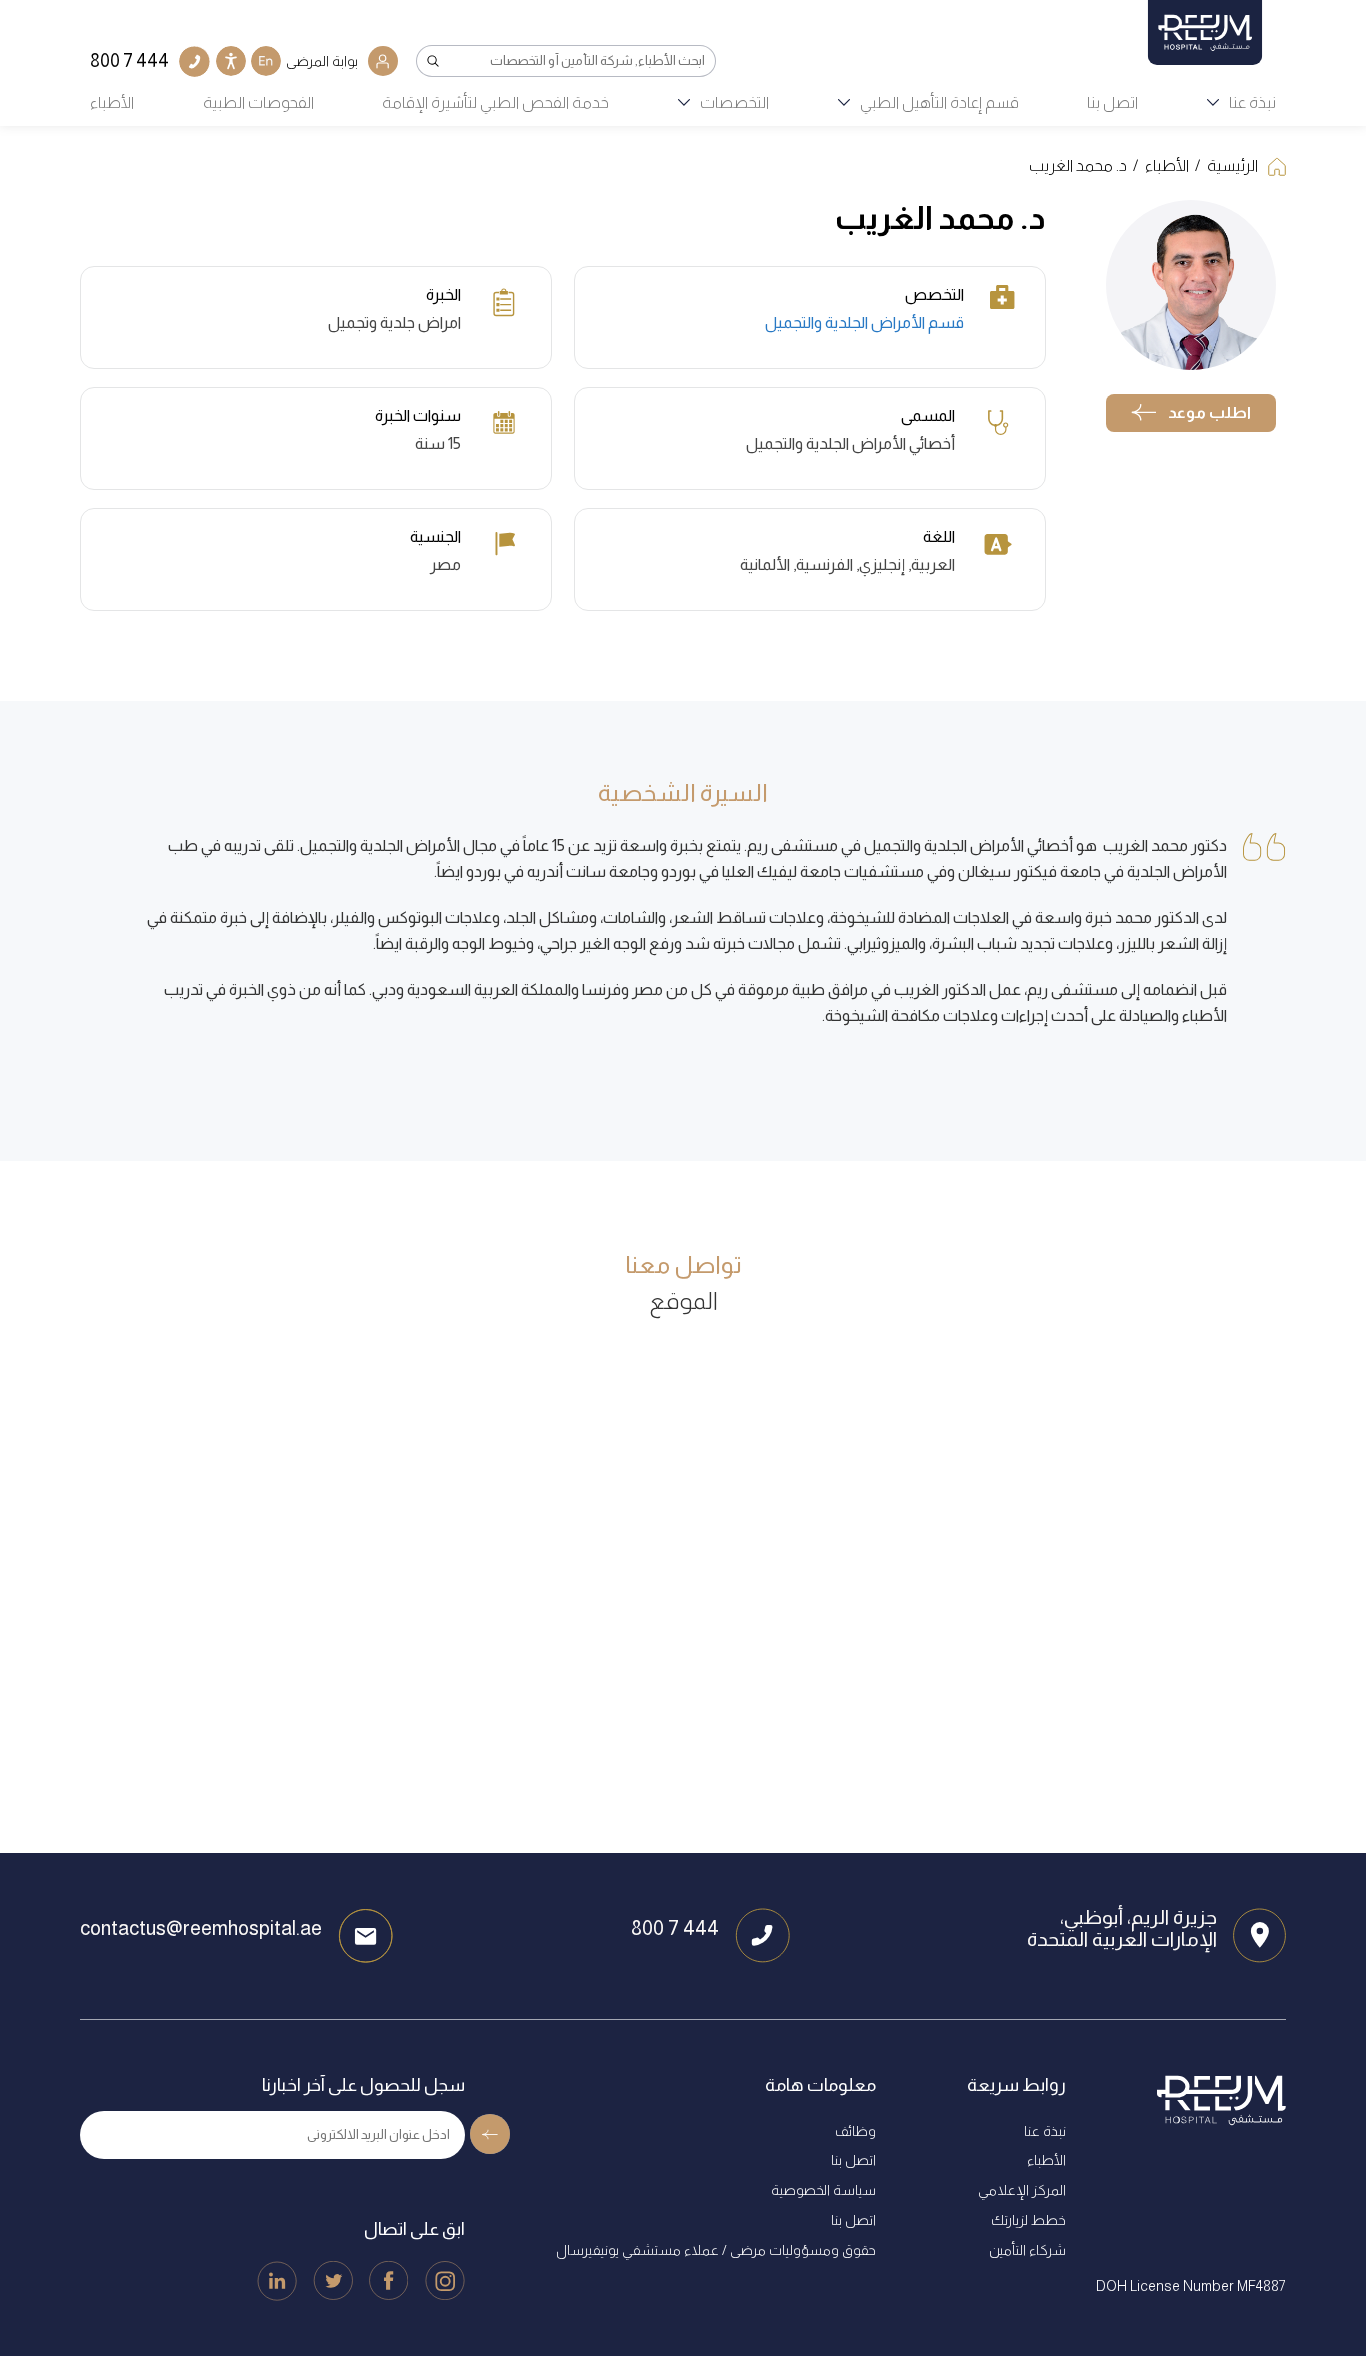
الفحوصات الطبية (258, 102)
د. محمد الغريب (1078, 165)
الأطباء (112, 102)
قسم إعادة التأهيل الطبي (939, 102)
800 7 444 (675, 1928)
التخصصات (734, 102)
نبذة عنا (1252, 102)
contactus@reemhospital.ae (201, 1928)
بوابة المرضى (322, 61)
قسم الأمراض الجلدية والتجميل (864, 322)
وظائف (855, 2131)
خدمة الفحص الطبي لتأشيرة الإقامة (495, 102)
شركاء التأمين (1027, 2250)
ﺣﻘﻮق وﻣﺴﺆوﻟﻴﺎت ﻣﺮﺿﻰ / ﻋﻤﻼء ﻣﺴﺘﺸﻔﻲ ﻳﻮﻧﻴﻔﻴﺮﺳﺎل (716, 2250)
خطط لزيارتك (1028, 2220)
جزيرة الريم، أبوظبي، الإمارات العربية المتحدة (1122, 1928)
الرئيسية (1232, 165)
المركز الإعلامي (1022, 2190)
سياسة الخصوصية (823, 2190)
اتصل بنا (1112, 102)
